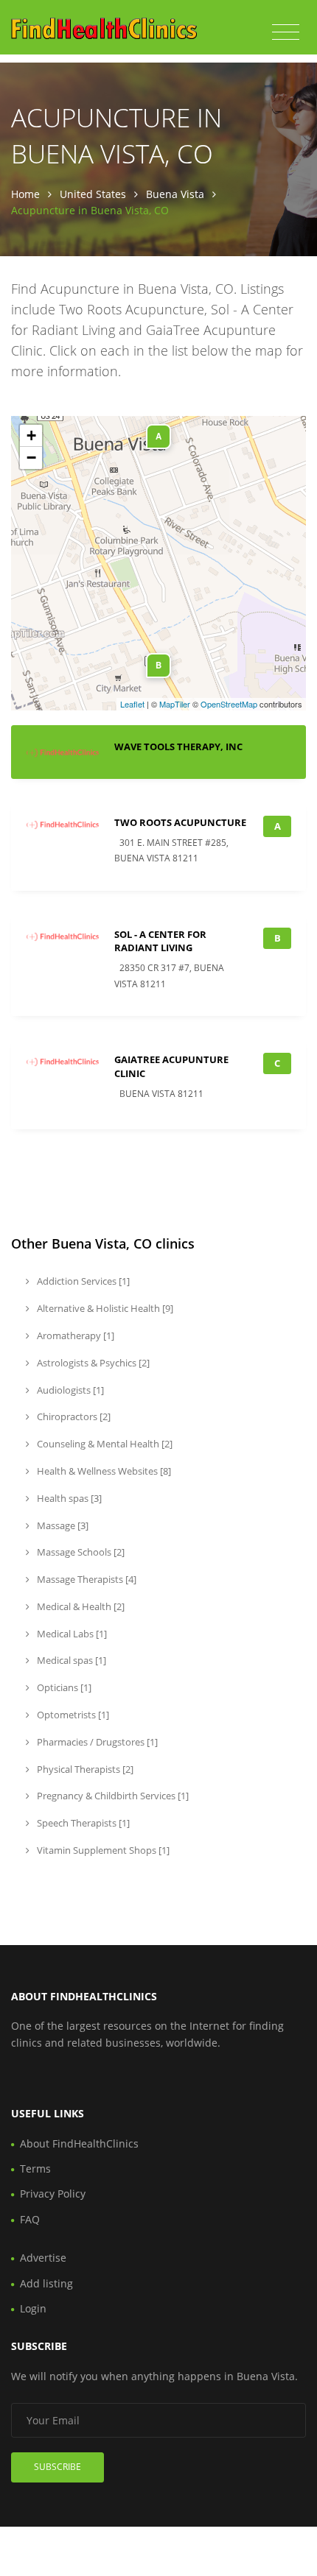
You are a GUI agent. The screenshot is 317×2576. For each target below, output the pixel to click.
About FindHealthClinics (79, 2143)
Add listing (46, 2283)
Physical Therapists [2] (84, 1769)
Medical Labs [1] (71, 1634)
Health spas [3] (68, 1498)
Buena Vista (175, 194)
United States (93, 194)
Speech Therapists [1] (82, 1823)
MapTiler (175, 704)
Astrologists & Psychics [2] (92, 1363)
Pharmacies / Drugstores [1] (96, 1742)
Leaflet (132, 704)
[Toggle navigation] (286, 32)
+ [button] (31, 435)
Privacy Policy (53, 2194)
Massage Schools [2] (80, 1552)
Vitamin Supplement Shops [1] (102, 1850)
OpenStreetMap (229, 704)
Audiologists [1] (69, 1390)
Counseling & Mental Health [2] (104, 1444)
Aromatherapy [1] (74, 1335)
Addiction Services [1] (82, 1281)
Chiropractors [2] (73, 1416)
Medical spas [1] (70, 1660)
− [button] (31, 458)
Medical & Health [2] (80, 1606)
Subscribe (58, 2467)
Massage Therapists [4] (86, 1579)
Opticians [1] (63, 1687)
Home (25, 194)
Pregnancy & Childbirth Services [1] (112, 1796)
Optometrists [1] (72, 1715)
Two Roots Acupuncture (180, 822)
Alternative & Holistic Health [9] (104, 1308)
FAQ (30, 2219)
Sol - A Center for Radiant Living (160, 941)
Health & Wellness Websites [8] (103, 1471)
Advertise (43, 2258)
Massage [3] (62, 1525)
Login (33, 2308)
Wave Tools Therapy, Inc (178, 747)
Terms (35, 2169)
